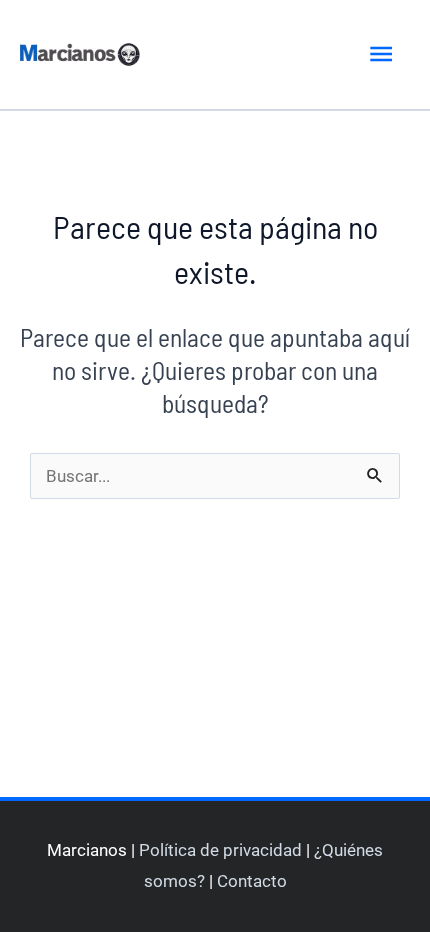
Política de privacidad (220, 850)
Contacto (252, 881)
